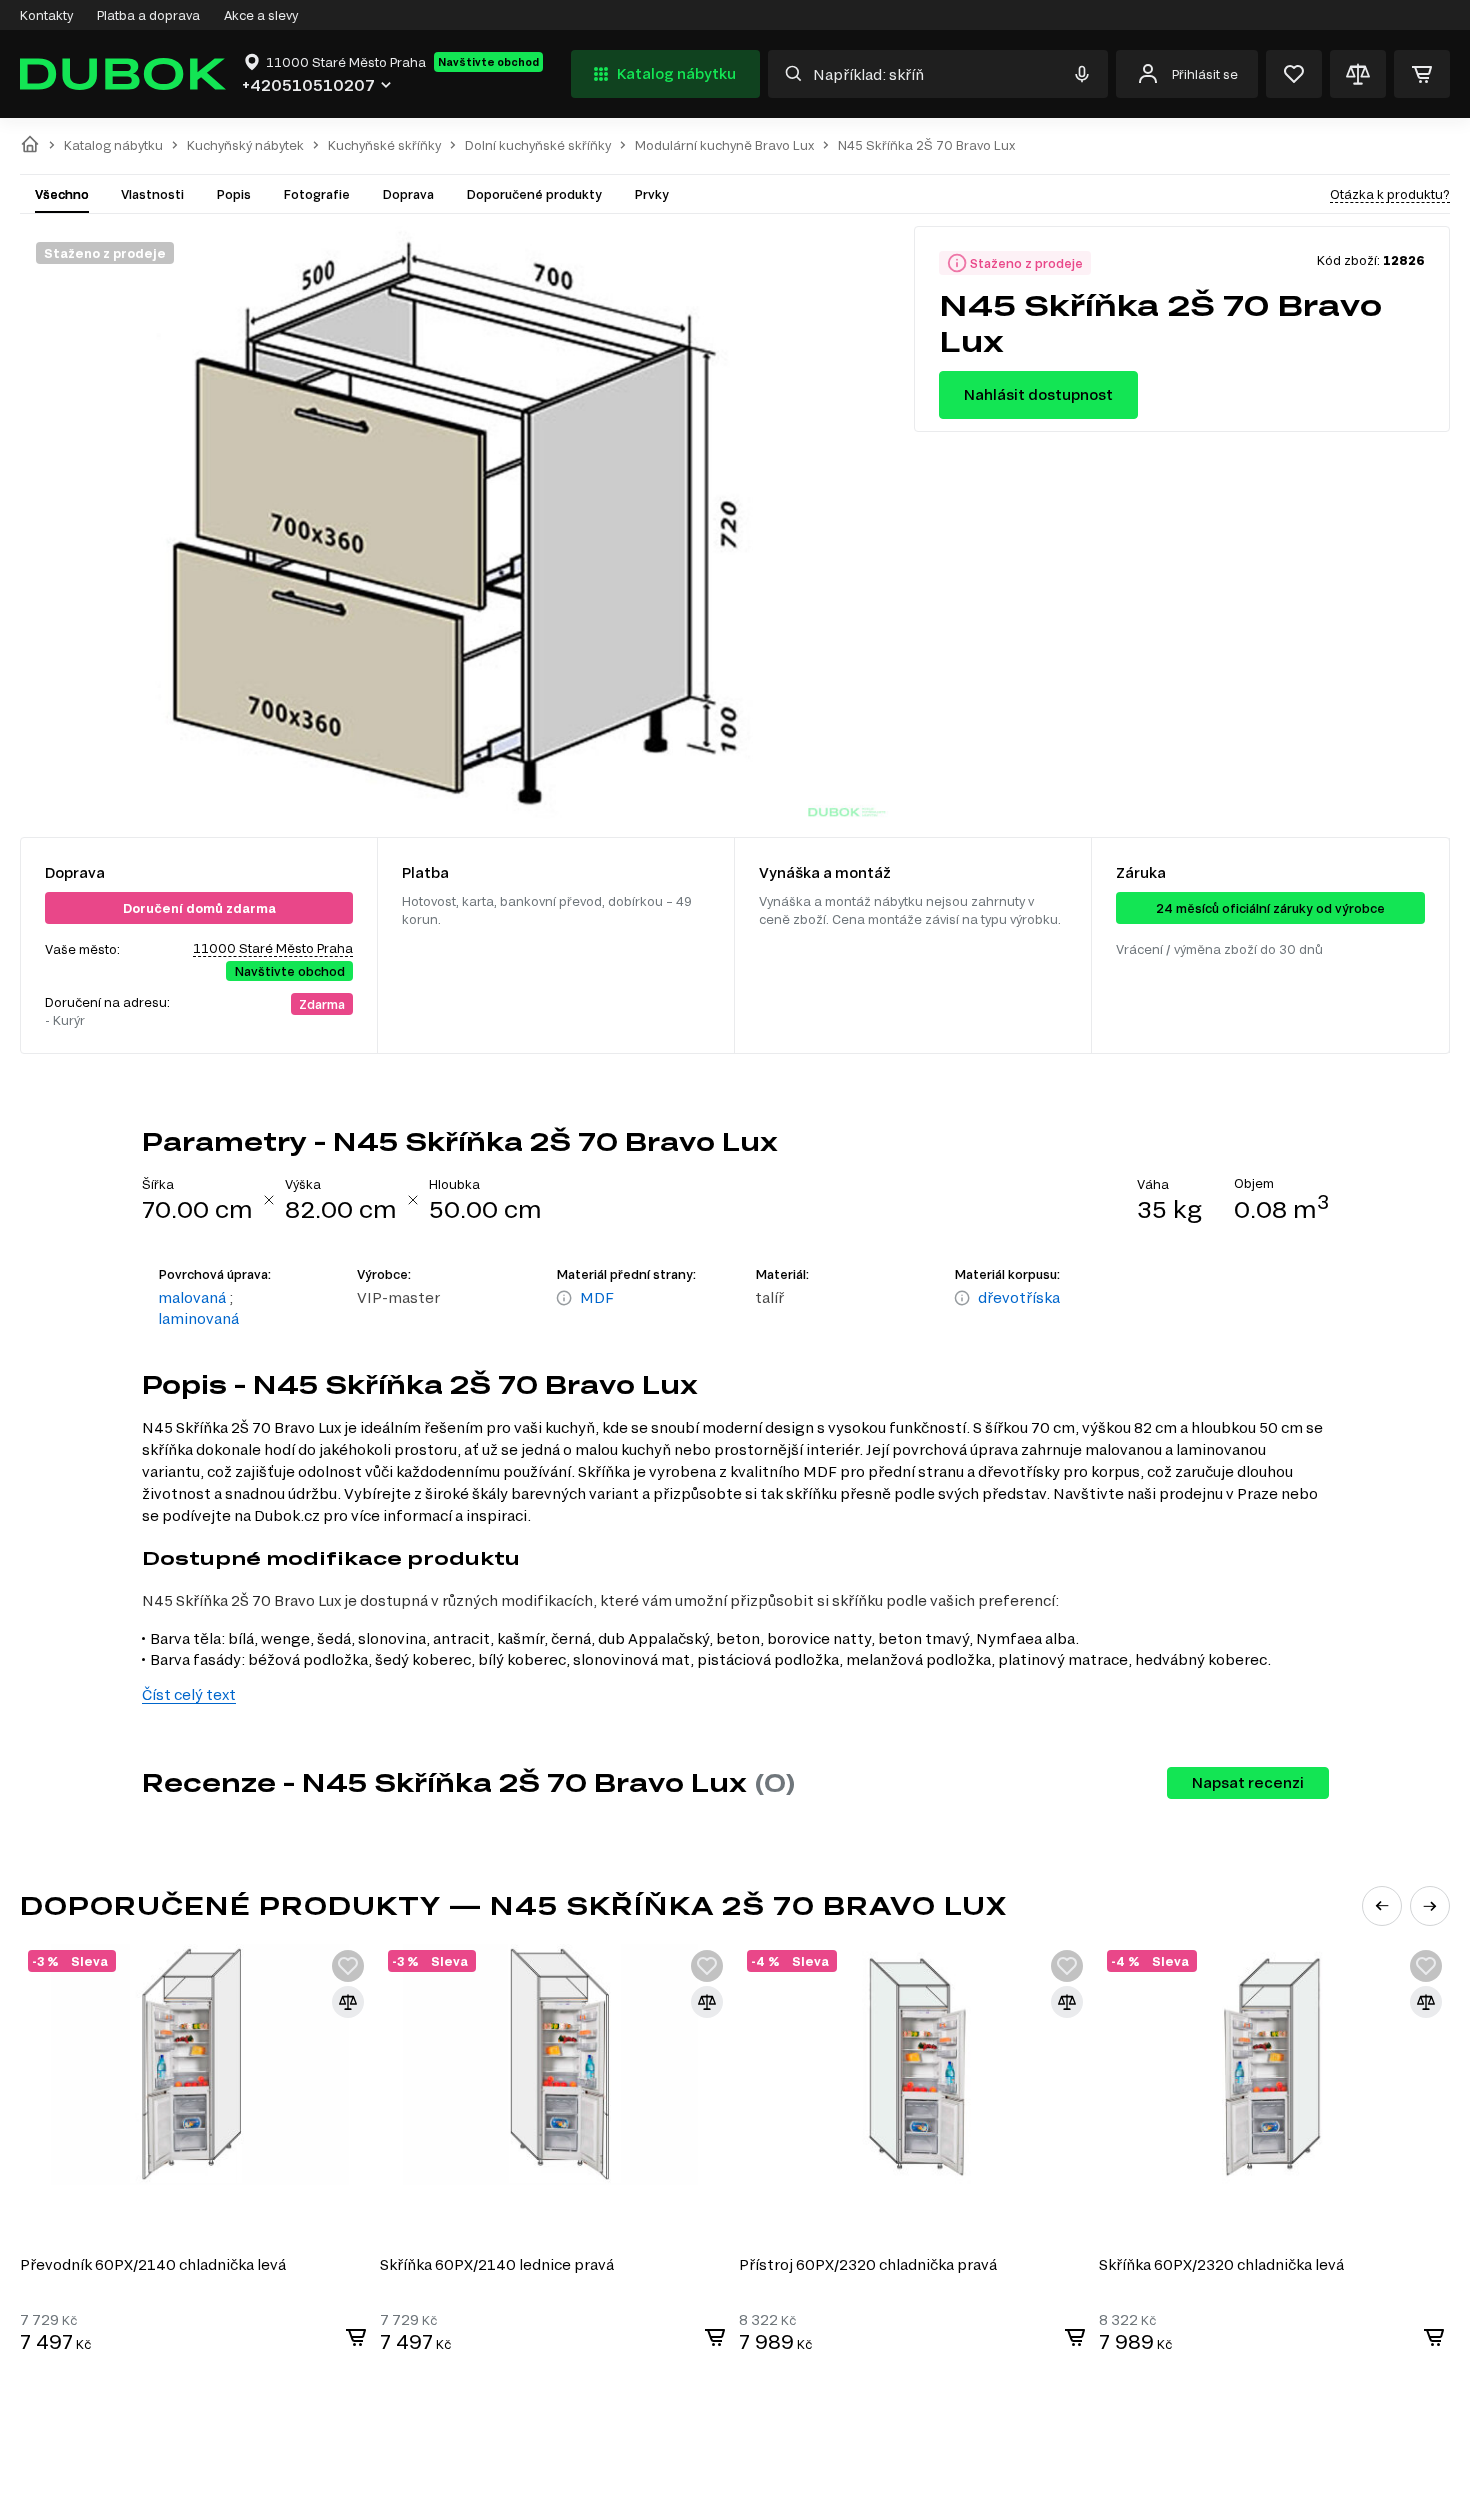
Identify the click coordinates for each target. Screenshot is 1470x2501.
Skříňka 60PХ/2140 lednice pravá (497, 2264)
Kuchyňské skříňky (384, 145)
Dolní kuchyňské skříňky (538, 145)
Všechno (62, 194)
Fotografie (316, 194)
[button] (1382, 1906)
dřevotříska (1019, 1297)
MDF (597, 1297)
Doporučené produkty (534, 194)
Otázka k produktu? (1390, 194)
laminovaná (198, 1318)
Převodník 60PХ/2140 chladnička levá (153, 2264)
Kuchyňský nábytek (245, 145)
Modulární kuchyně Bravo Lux (724, 145)
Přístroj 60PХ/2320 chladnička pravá (868, 2264)
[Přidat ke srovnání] (348, 2002)
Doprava (408, 194)
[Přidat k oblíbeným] (348, 1966)
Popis (233, 194)
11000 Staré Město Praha (273, 948)
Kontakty (46, 15)
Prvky (651, 194)
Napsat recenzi (1248, 1782)
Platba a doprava (148, 15)
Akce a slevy (261, 15)
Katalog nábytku (676, 73)
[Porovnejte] (1358, 74)
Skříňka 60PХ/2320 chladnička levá (1221, 2264)
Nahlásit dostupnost (1038, 394)
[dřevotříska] (962, 1299)
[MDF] (564, 1299)
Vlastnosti (152, 194)
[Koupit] (356, 2337)
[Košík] (1422, 74)
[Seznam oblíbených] (1294, 74)
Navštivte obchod (488, 62)
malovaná (192, 1297)
